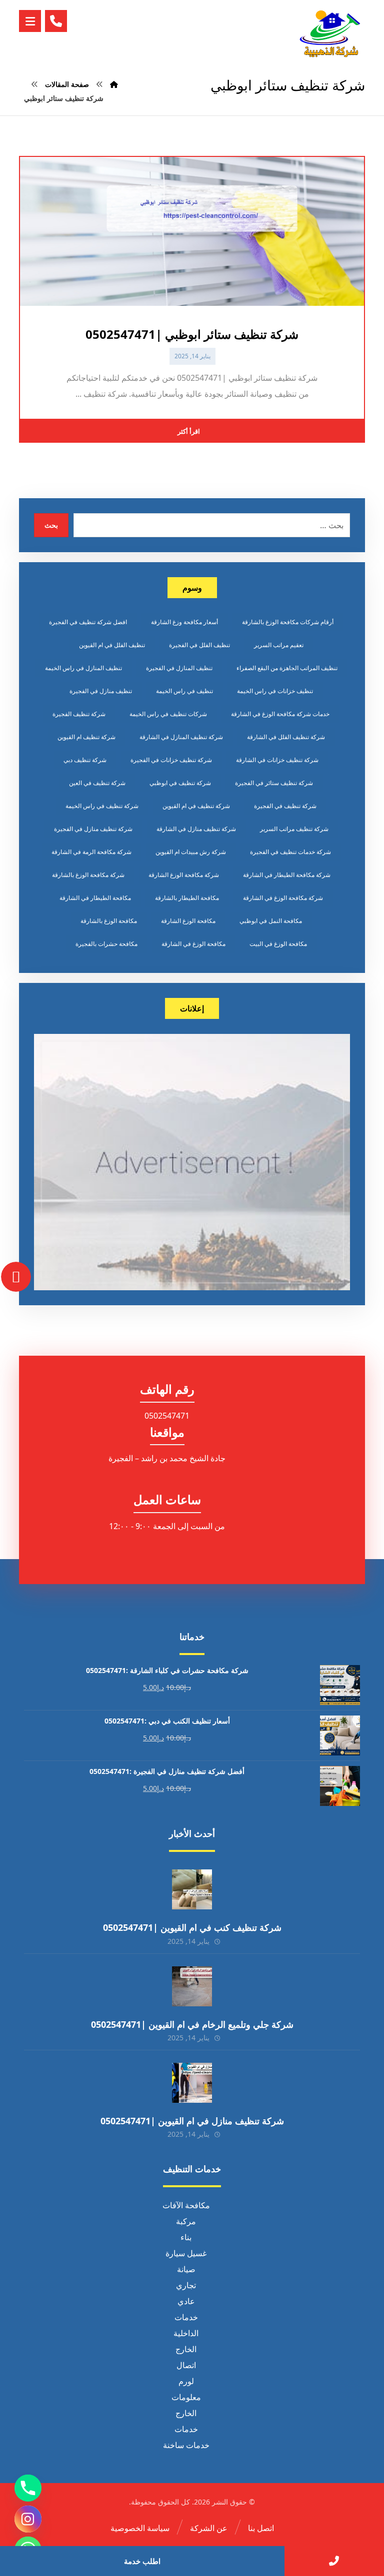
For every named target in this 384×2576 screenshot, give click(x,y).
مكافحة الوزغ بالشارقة (109, 921)
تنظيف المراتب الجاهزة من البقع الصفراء (287, 668)
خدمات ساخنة (186, 2445)
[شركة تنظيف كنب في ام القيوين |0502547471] (192, 1889)
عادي (186, 2301)
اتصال (186, 2365)
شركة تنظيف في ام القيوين (196, 806)
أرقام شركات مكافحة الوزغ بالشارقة (288, 622)
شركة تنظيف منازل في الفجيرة (93, 829)
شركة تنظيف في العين (97, 783)
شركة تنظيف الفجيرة (79, 714)
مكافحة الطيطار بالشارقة (187, 898)
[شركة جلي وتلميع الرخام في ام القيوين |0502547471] (192, 1986)
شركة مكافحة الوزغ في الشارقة (283, 898)
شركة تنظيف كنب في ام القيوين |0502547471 (192, 1927)
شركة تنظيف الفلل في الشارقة (286, 737)
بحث (51, 525)
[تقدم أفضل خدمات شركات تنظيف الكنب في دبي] (330, 33)
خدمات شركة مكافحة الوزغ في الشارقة (280, 714)
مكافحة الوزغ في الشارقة (193, 944)
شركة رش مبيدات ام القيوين (191, 852)
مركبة (186, 2221)
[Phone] (28, 2488)
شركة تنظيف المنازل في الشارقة (181, 737)
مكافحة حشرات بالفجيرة (106, 944)
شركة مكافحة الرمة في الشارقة (91, 852)
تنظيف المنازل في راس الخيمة (83, 668)
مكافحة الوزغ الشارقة (188, 921)
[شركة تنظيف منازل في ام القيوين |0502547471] (192, 2083)
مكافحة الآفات (186, 2205)
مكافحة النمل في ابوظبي (271, 921)
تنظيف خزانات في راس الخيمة (275, 691)
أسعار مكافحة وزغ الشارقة (184, 622)
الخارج (186, 2349)
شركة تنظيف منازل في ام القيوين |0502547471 (192, 2121)
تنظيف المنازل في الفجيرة (179, 668)
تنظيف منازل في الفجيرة (101, 691)
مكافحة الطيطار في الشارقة (95, 898)
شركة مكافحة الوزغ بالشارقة (88, 875)
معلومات (186, 2397)
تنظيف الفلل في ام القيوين (112, 645)
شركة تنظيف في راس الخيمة (102, 806)
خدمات (186, 2317)
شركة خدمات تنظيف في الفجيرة (290, 852)
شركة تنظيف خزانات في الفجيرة (171, 760)
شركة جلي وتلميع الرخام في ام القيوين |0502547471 (192, 2024)
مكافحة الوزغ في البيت (278, 944)
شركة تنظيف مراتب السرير (294, 829)
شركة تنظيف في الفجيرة (285, 806)
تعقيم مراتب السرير (279, 645)
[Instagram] (28, 2519)
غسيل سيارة (186, 2253)
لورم (186, 2381)
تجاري (186, 2285)
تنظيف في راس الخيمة (184, 691)
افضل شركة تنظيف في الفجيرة (88, 622)
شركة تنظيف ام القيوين (86, 737)
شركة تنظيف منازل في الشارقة (196, 829)
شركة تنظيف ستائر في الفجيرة (274, 783)
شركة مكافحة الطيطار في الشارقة (287, 875)
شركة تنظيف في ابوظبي (180, 783)
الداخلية (186, 2333)
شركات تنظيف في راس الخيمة (168, 714)
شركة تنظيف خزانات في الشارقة (277, 760)
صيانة (186, 2269)
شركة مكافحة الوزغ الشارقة (184, 875)
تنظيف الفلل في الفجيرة (199, 645)
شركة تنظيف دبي (85, 760)
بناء (186, 2237)
